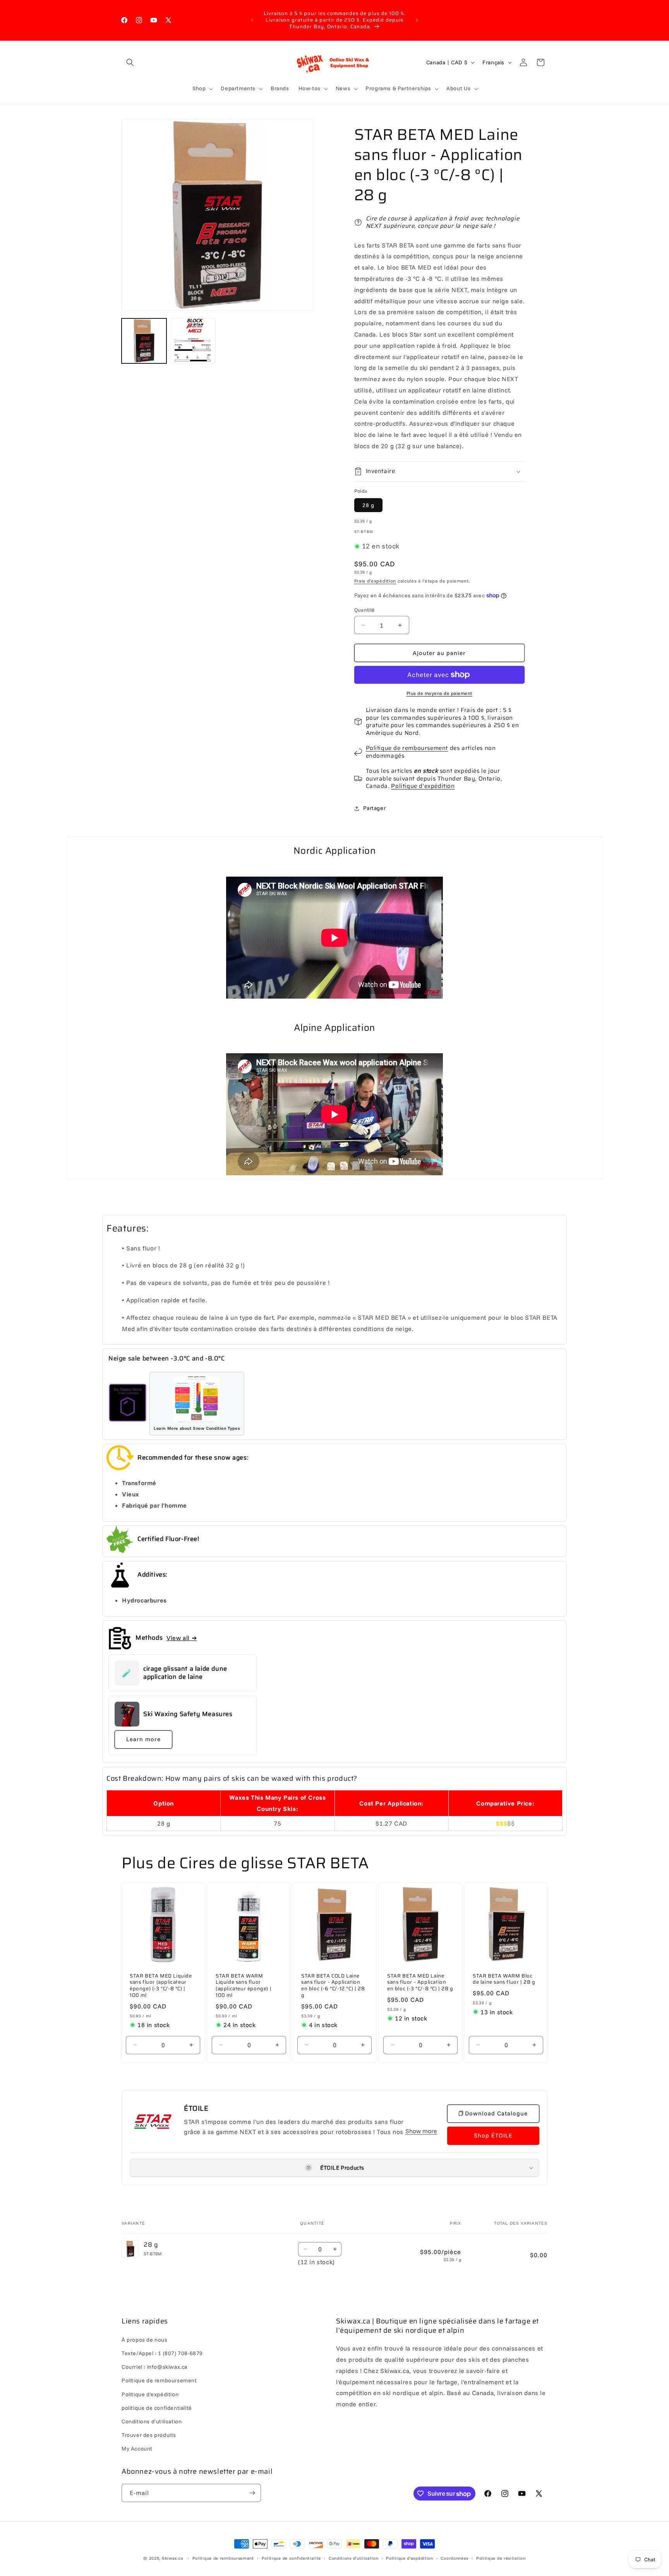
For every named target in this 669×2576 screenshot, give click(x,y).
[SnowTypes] (128, 1404)
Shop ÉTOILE (493, 2135)
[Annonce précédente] (252, 20)
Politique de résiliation (501, 2558)
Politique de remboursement (407, 748)
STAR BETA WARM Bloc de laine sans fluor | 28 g (504, 1979)
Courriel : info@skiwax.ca (154, 2366)
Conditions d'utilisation (152, 2421)
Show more (421, 2131)
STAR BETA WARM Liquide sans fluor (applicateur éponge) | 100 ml (244, 1986)
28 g (368, 505)
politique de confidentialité (157, 2407)
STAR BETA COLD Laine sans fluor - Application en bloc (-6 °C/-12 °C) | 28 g (333, 1986)
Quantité (365, 610)
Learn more (143, 1739)
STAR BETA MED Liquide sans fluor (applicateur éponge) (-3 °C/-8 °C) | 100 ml (161, 1986)
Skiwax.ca (172, 2558)
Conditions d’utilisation (354, 2558)
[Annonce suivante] (417, 20)
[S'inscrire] (252, 2493)
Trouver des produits (149, 2435)
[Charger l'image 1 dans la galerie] (144, 341)
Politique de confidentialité (292, 2558)
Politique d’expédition (409, 2558)
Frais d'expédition (375, 581)
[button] (130, 62)
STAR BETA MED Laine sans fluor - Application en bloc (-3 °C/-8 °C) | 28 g (420, 1982)
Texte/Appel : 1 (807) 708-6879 (162, 2353)
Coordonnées (455, 2558)
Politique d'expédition (423, 786)
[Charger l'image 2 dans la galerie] (193, 341)
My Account (137, 2448)
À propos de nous (145, 2339)
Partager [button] (375, 808)
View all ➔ (182, 1638)
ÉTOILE (196, 2108)
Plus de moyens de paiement (439, 693)
